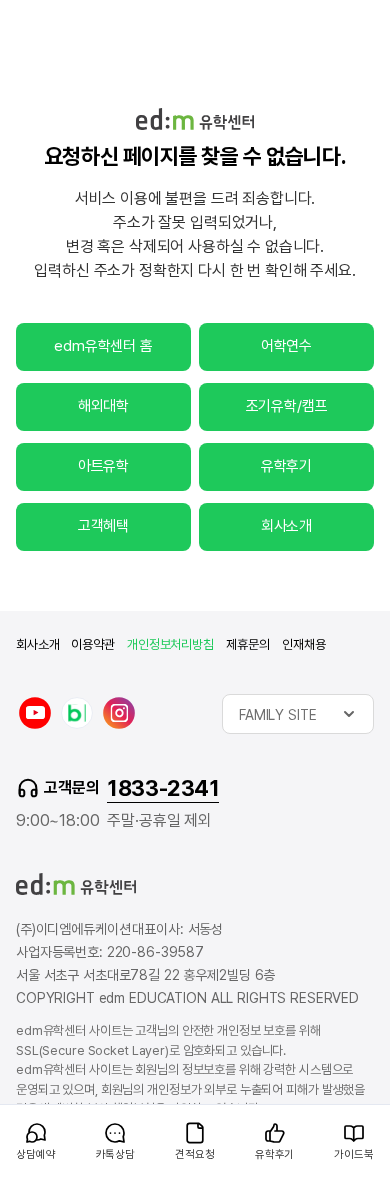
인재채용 (303, 644)
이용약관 (92, 644)
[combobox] (298, 714)
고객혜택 (103, 526)
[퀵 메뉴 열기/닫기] (16, 1115)
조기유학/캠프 (287, 406)
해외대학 (103, 406)
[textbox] (298, 714)
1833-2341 (163, 788)
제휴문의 (248, 644)
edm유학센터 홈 (103, 346)
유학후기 (286, 466)
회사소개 (286, 526)
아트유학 (103, 466)
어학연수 (286, 346)
